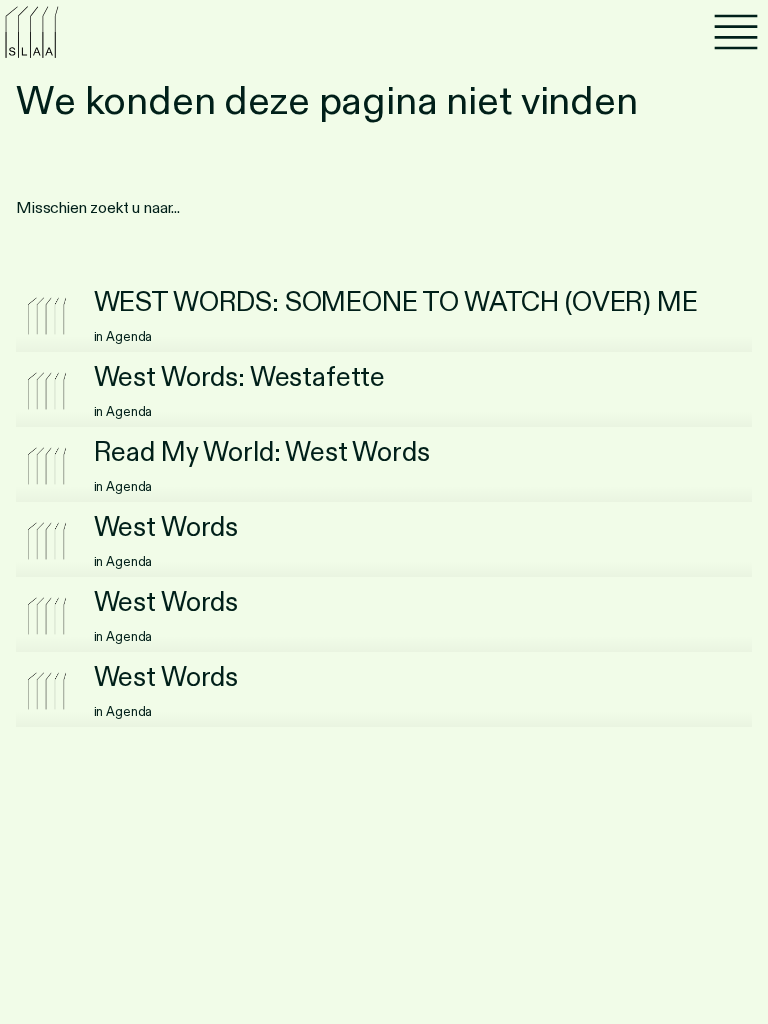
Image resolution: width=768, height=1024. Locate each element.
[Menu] (736, 32)
